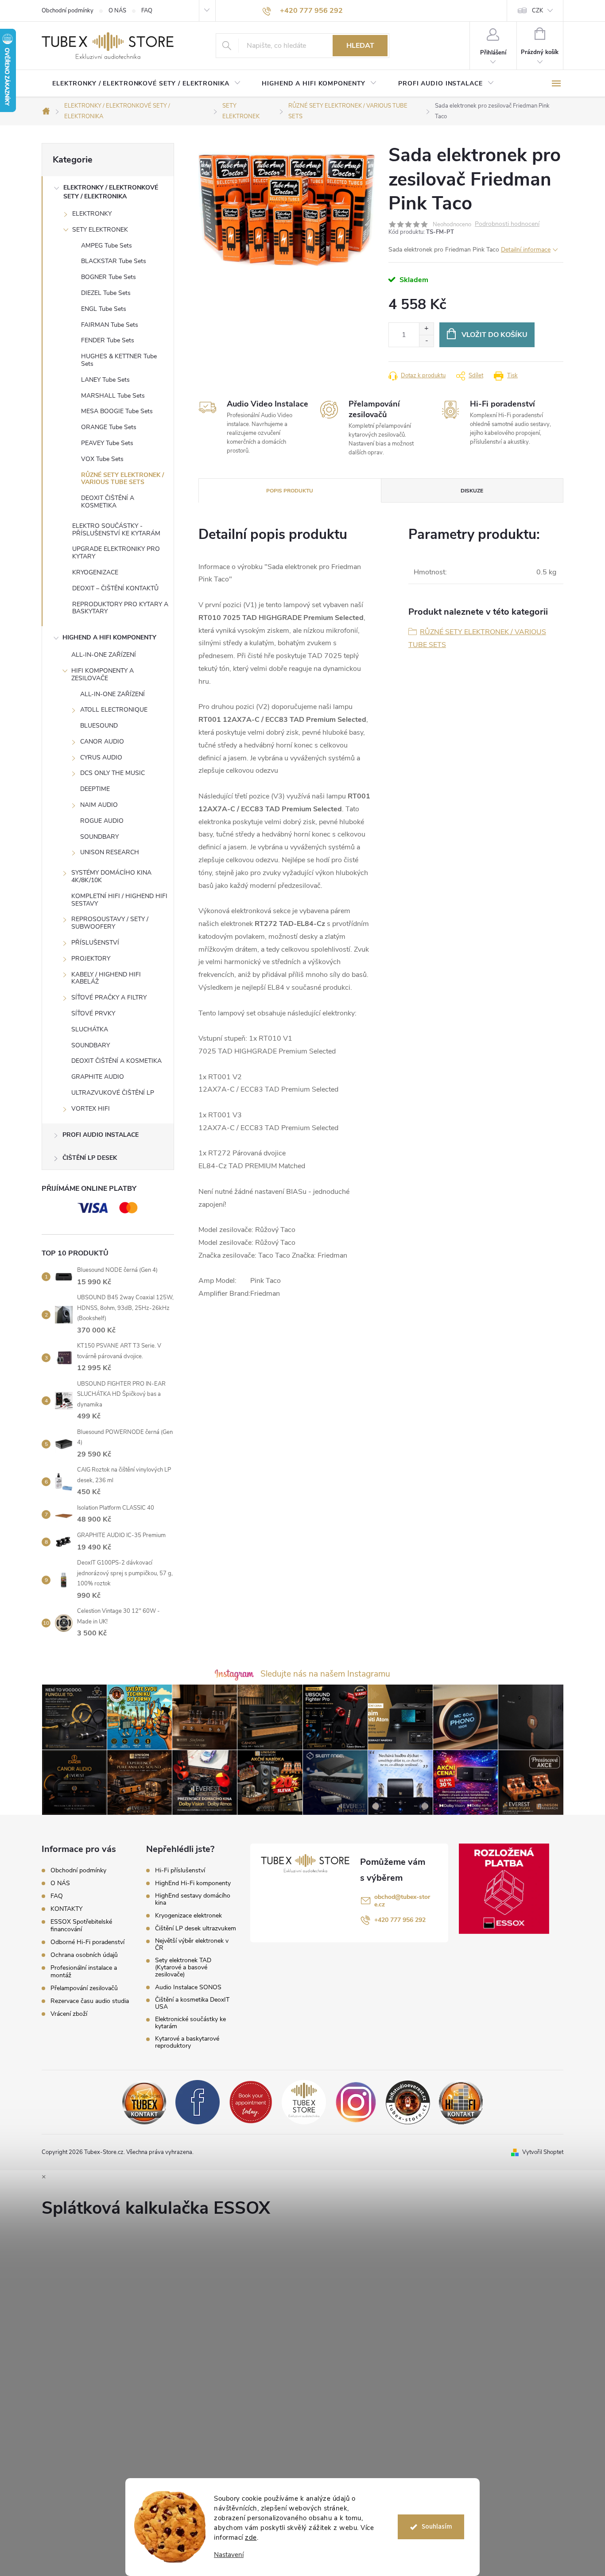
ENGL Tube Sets (104, 309)
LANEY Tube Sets (105, 380)
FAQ (147, 11)
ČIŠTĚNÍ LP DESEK (90, 1158)
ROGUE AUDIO (102, 821)
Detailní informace (526, 250)
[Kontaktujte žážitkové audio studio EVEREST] (461, 2102)
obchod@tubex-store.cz (402, 1901)
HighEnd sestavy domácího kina (193, 1899)
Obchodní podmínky (68, 11)
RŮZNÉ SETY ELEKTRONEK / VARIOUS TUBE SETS (122, 479)
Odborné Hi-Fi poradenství (87, 1942)
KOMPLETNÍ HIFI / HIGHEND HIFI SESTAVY (119, 900)
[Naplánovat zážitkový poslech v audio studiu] (251, 2102)
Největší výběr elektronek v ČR (192, 1945)
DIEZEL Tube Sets (106, 293)
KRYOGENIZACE (95, 572)
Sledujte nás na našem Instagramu (325, 1674)
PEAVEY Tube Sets (107, 443)
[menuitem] (146, 84)
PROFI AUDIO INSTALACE (101, 1135)
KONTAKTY (66, 1909)
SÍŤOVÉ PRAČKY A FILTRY (109, 997)
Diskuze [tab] (472, 491)
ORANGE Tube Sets (109, 427)
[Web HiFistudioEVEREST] (408, 2102)
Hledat (360, 46)
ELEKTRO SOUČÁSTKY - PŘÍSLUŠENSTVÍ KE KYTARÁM (116, 530)
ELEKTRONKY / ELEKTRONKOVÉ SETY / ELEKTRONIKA (111, 192)
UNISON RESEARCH (110, 852)
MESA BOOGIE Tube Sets (117, 411)
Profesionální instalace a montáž (84, 1972)
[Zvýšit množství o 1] (426, 329)
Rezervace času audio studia (90, 2001)
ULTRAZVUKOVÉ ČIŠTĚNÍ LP (113, 1093)
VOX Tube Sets (102, 459)
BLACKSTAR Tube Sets (114, 261)
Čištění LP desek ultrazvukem (196, 1929)
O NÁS (117, 11)
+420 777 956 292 (400, 1920)
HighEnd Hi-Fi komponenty (193, 1883)
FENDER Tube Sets (108, 340)
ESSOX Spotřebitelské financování (81, 1925)
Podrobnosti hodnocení (507, 224)
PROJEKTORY (91, 959)
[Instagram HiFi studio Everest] (356, 2102)
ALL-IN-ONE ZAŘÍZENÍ (104, 655)
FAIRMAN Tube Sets (110, 325)
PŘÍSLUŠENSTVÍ (95, 943)
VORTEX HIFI (91, 1109)
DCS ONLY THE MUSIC (112, 773)
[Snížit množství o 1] (426, 341)
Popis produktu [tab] (290, 491)
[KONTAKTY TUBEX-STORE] (144, 2102)
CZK (537, 11)
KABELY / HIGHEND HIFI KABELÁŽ (106, 978)
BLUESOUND (99, 726)
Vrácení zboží (69, 2014)
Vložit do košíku (494, 335)
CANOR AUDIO (102, 742)
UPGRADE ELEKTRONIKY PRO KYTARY (116, 553)
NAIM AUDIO (99, 805)
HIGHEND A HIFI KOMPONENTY (109, 637)
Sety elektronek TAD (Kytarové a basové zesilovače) (183, 1968)
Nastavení (229, 2555)
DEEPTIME (95, 789)
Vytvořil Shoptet (543, 2152)
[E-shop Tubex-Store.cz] (304, 2102)
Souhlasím (437, 2527)
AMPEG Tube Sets (107, 246)
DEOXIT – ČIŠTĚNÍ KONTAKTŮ (115, 588)
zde (251, 2537)
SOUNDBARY (99, 837)
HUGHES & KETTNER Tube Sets (119, 360)
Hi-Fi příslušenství (180, 1871)
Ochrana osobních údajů (84, 1955)
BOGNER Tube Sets (109, 277)
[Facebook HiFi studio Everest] (198, 2102)
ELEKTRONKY (92, 214)
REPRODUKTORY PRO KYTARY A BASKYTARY (120, 608)
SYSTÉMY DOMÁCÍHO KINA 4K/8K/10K (111, 876)
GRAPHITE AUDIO (98, 1077)
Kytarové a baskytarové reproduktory (187, 2042)
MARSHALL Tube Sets (113, 396)
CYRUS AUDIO (101, 757)
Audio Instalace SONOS (188, 1987)
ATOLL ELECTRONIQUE (114, 710)
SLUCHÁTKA (90, 1029)
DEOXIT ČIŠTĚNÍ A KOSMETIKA (108, 502)
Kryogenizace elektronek (188, 1916)
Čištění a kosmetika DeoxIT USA (192, 2003)
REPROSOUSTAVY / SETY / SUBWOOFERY (110, 923)
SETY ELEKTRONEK (100, 230)
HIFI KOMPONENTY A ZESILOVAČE (103, 674)
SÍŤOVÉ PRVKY (93, 1013)
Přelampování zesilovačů (84, 1988)
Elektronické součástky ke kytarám (190, 2023)
